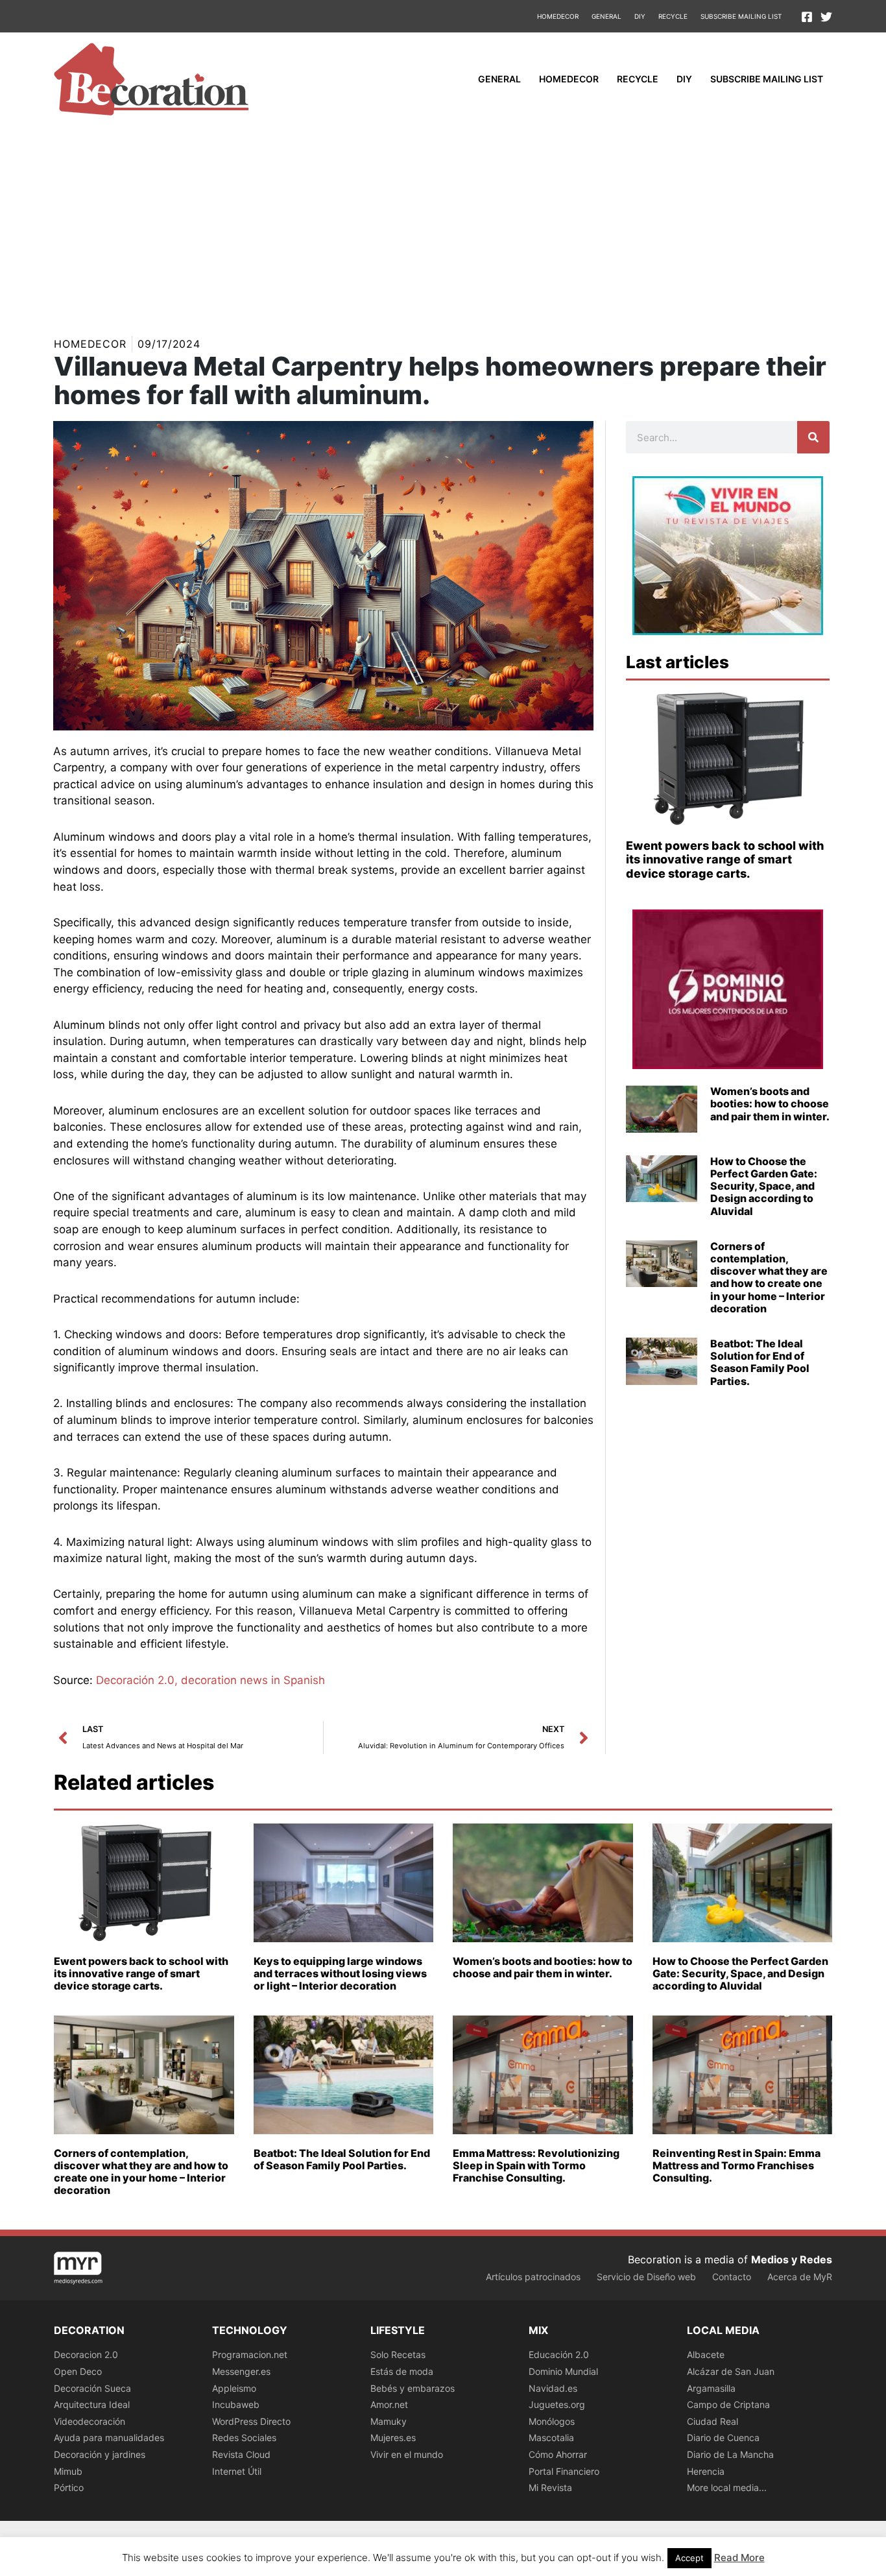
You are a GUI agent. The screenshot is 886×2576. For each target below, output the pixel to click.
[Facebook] (807, 17)
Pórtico (69, 2487)
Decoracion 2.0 (86, 2354)
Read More (739, 2558)
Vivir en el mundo (407, 2454)
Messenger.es (241, 2371)
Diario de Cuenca (723, 2438)
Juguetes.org (557, 2404)
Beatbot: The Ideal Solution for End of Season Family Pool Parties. (760, 1362)
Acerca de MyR (800, 2277)
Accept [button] (689, 2558)
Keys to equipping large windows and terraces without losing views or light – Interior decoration (340, 1973)
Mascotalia (551, 2438)
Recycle (673, 16)
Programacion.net (250, 2354)
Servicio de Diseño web (646, 2277)
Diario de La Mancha (730, 2454)
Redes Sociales (244, 2438)
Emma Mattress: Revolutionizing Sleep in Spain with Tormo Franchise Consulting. (536, 2165)
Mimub (68, 2471)
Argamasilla (711, 2388)
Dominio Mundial (563, 2371)
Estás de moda (402, 2371)
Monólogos (552, 2421)
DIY (640, 16)
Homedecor (558, 16)
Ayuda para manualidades (109, 2438)
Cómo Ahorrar (558, 2454)
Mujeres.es (393, 2438)
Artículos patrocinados (533, 2277)
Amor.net (389, 2404)
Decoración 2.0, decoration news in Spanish (210, 1680)
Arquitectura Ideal (92, 2404)
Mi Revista (550, 2487)
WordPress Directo (251, 2421)
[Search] (813, 437)
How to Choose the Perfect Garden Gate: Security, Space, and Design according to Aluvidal (764, 1186)
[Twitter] (826, 17)
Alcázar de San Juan (731, 2371)
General (606, 16)
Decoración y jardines (100, 2454)
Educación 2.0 (559, 2354)
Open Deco (78, 2371)
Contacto (732, 2277)
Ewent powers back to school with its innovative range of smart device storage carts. (725, 860)
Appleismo (234, 2388)
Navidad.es (553, 2388)
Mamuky (389, 2421)
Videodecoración (90, 2421)
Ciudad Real (712, 2421)
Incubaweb (236, 2404)
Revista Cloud (241, 2454)
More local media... (727, 2487)
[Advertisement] (443, 223)
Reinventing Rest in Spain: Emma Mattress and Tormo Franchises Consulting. (736, 2165)
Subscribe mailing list (741, 16)
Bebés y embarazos (413, 2388)
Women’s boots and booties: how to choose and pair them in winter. (770, 1103)
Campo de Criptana (728, 2404)
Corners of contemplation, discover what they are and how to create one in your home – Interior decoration (769, 1277)
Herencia (706, 2471)
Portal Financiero (564, 2471)
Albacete (706, 2354)
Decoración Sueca (92, 2388)
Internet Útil (237, 2471)
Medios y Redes (792, 2259)
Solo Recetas (398, 2354)
